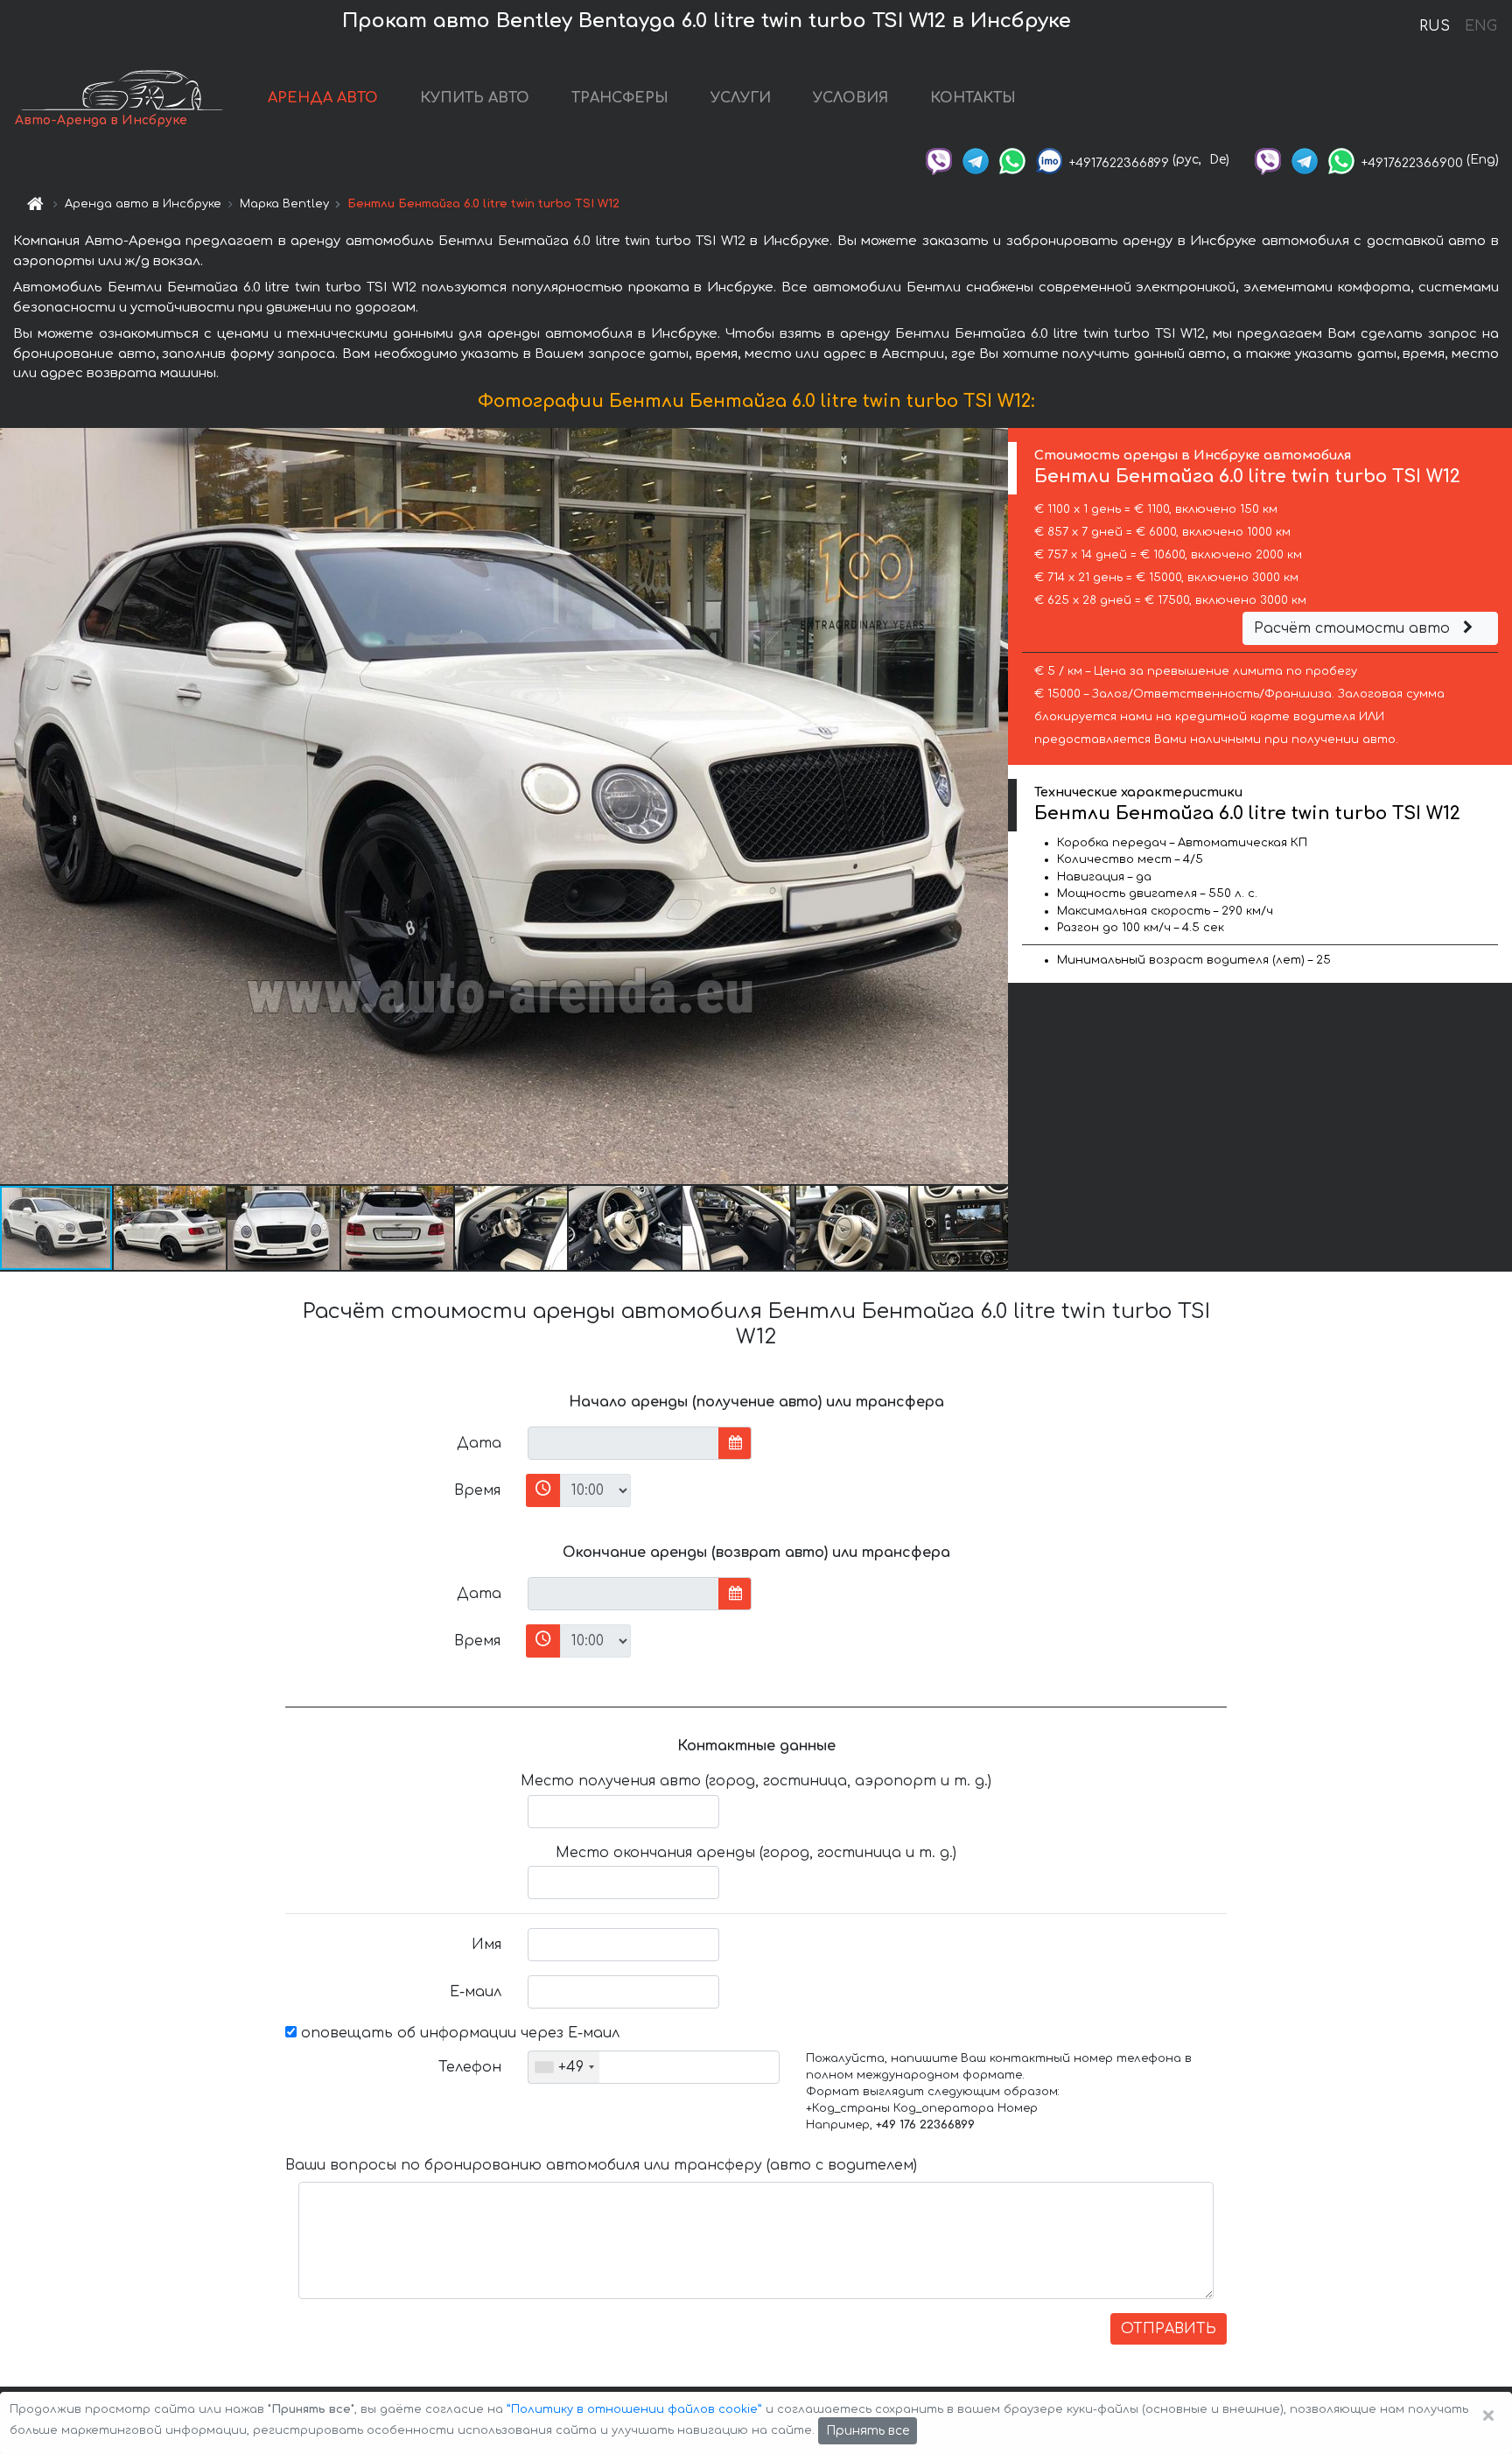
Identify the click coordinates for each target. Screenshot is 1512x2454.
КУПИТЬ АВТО (475, 98)
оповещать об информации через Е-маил (458, 2033)
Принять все (868, 2431)
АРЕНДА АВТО (323, 98)
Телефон (470, 2067)
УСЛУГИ (741, 98)
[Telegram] (976, 160)
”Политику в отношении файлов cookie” (634, 2409)
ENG (1480, 26)
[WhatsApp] (1012, 160)
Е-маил (476, 1992)
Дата (479, 1443)
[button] (171, 1228)
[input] (623, 1443)
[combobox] (564, 2067)
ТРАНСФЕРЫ (620, 98)
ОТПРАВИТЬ (1169, 2329)
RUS (1435, 26)
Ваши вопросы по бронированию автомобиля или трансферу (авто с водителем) (601, 2165)
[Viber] (939, 160)
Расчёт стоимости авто (1354, 628)
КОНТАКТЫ (973, 98)
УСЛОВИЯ (850, 98)
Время (477, 1490)
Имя (486, 1945)
